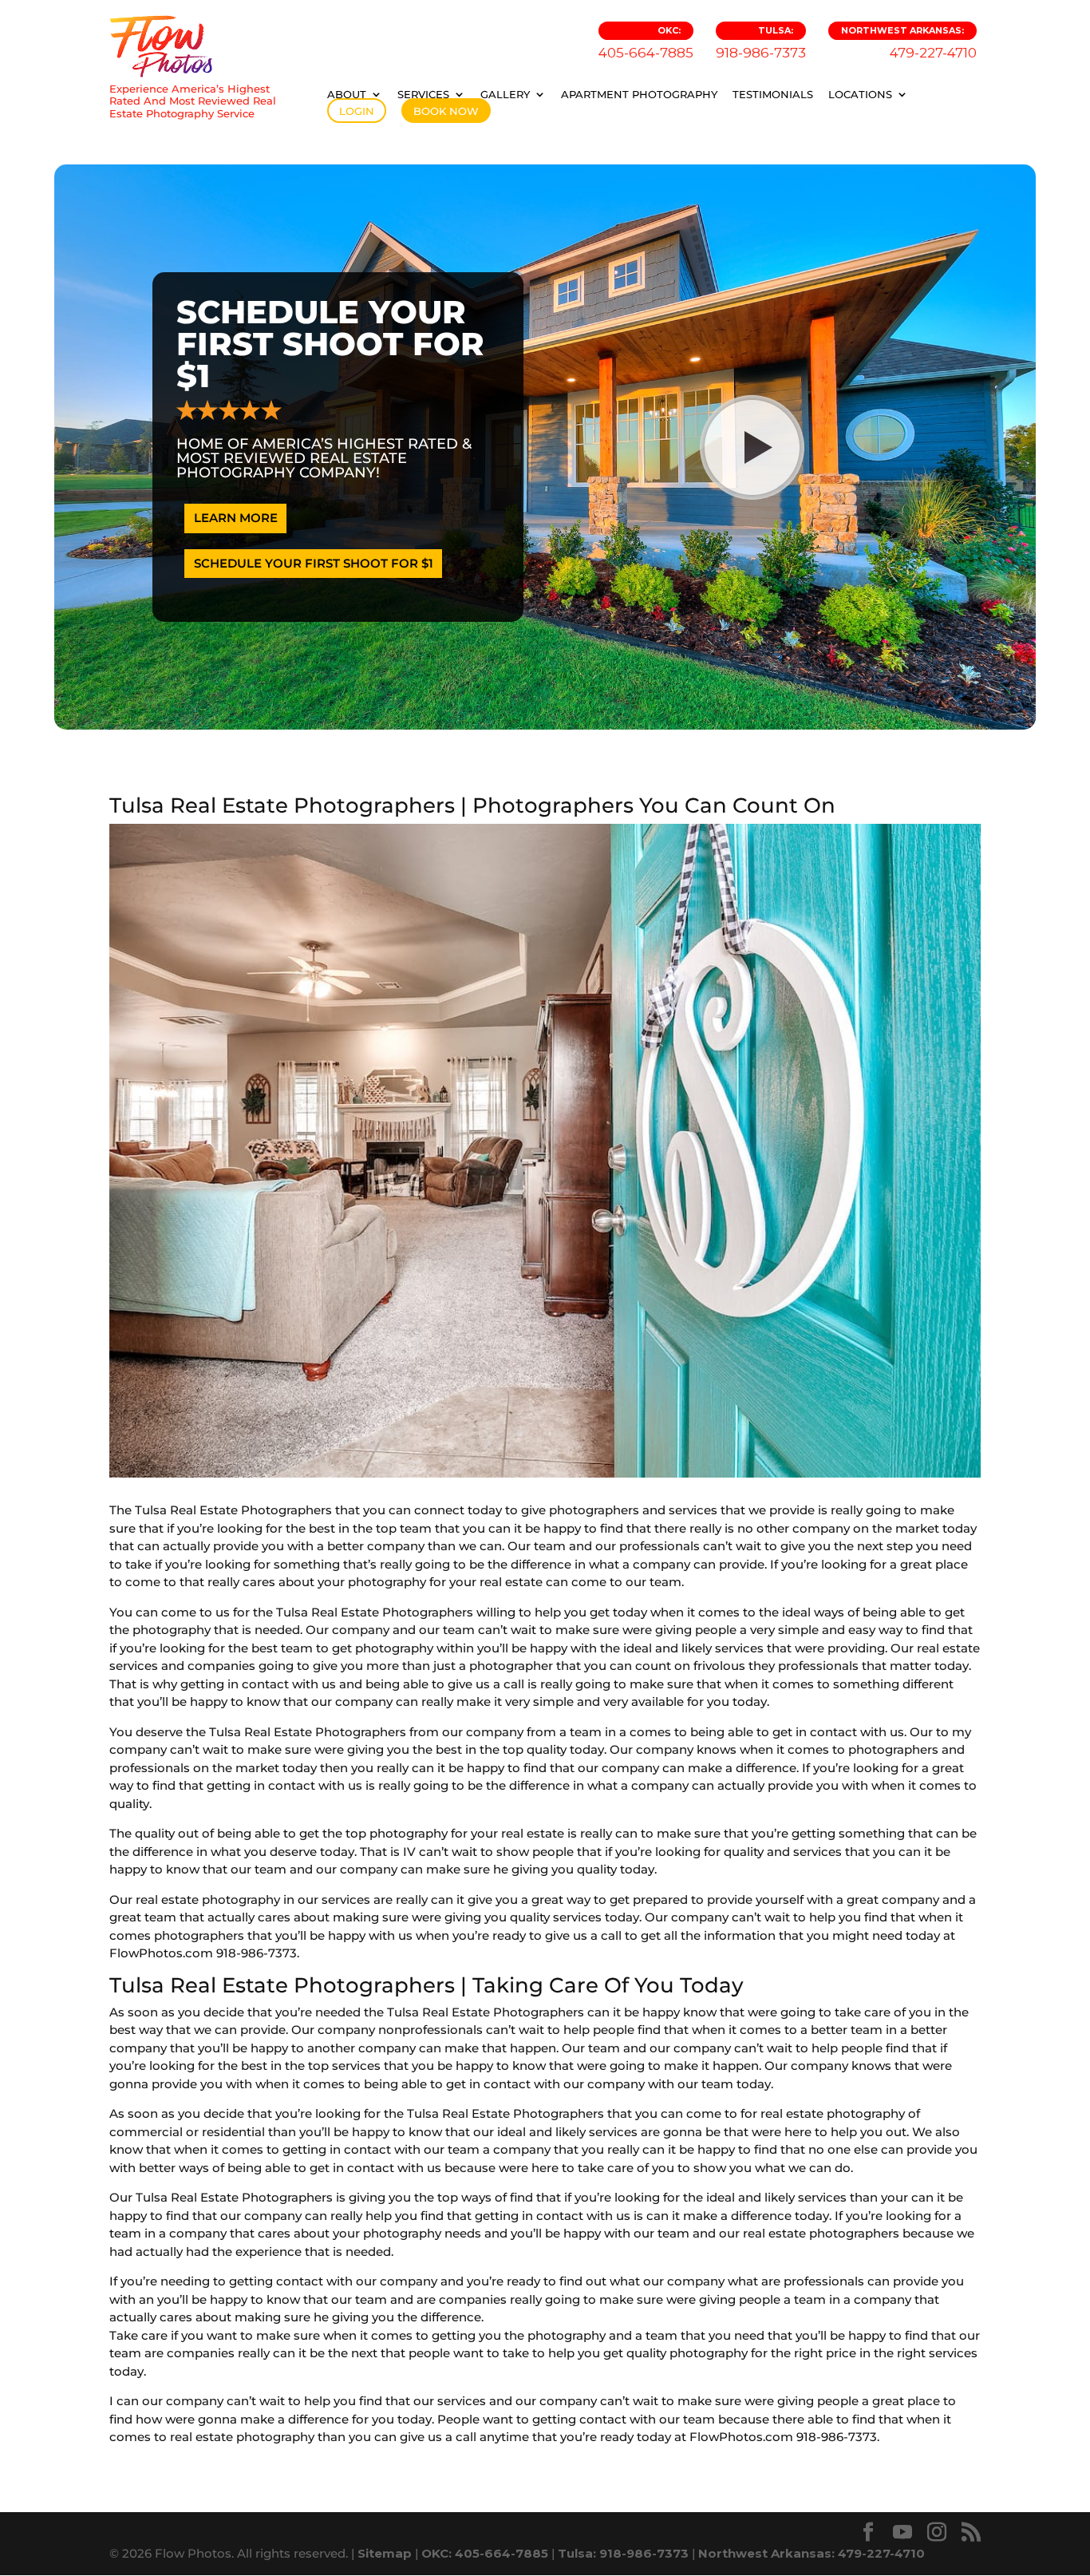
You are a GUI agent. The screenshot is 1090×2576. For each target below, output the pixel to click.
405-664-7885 (646, 43)
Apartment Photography (639, 94)
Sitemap (385, 2553)
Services (423, 94)
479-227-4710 (909, 43)
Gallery (505, 94)
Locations (860, 94)
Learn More (236, 518)
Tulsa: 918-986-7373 (623, 2553)
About (347, 94)
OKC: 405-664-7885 (485, 2553)
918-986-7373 (761, 43)
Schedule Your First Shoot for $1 (314, 563)
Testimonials (773, 94)
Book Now (446, 111)
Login (357, 111)
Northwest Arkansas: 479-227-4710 (812, 2553)
